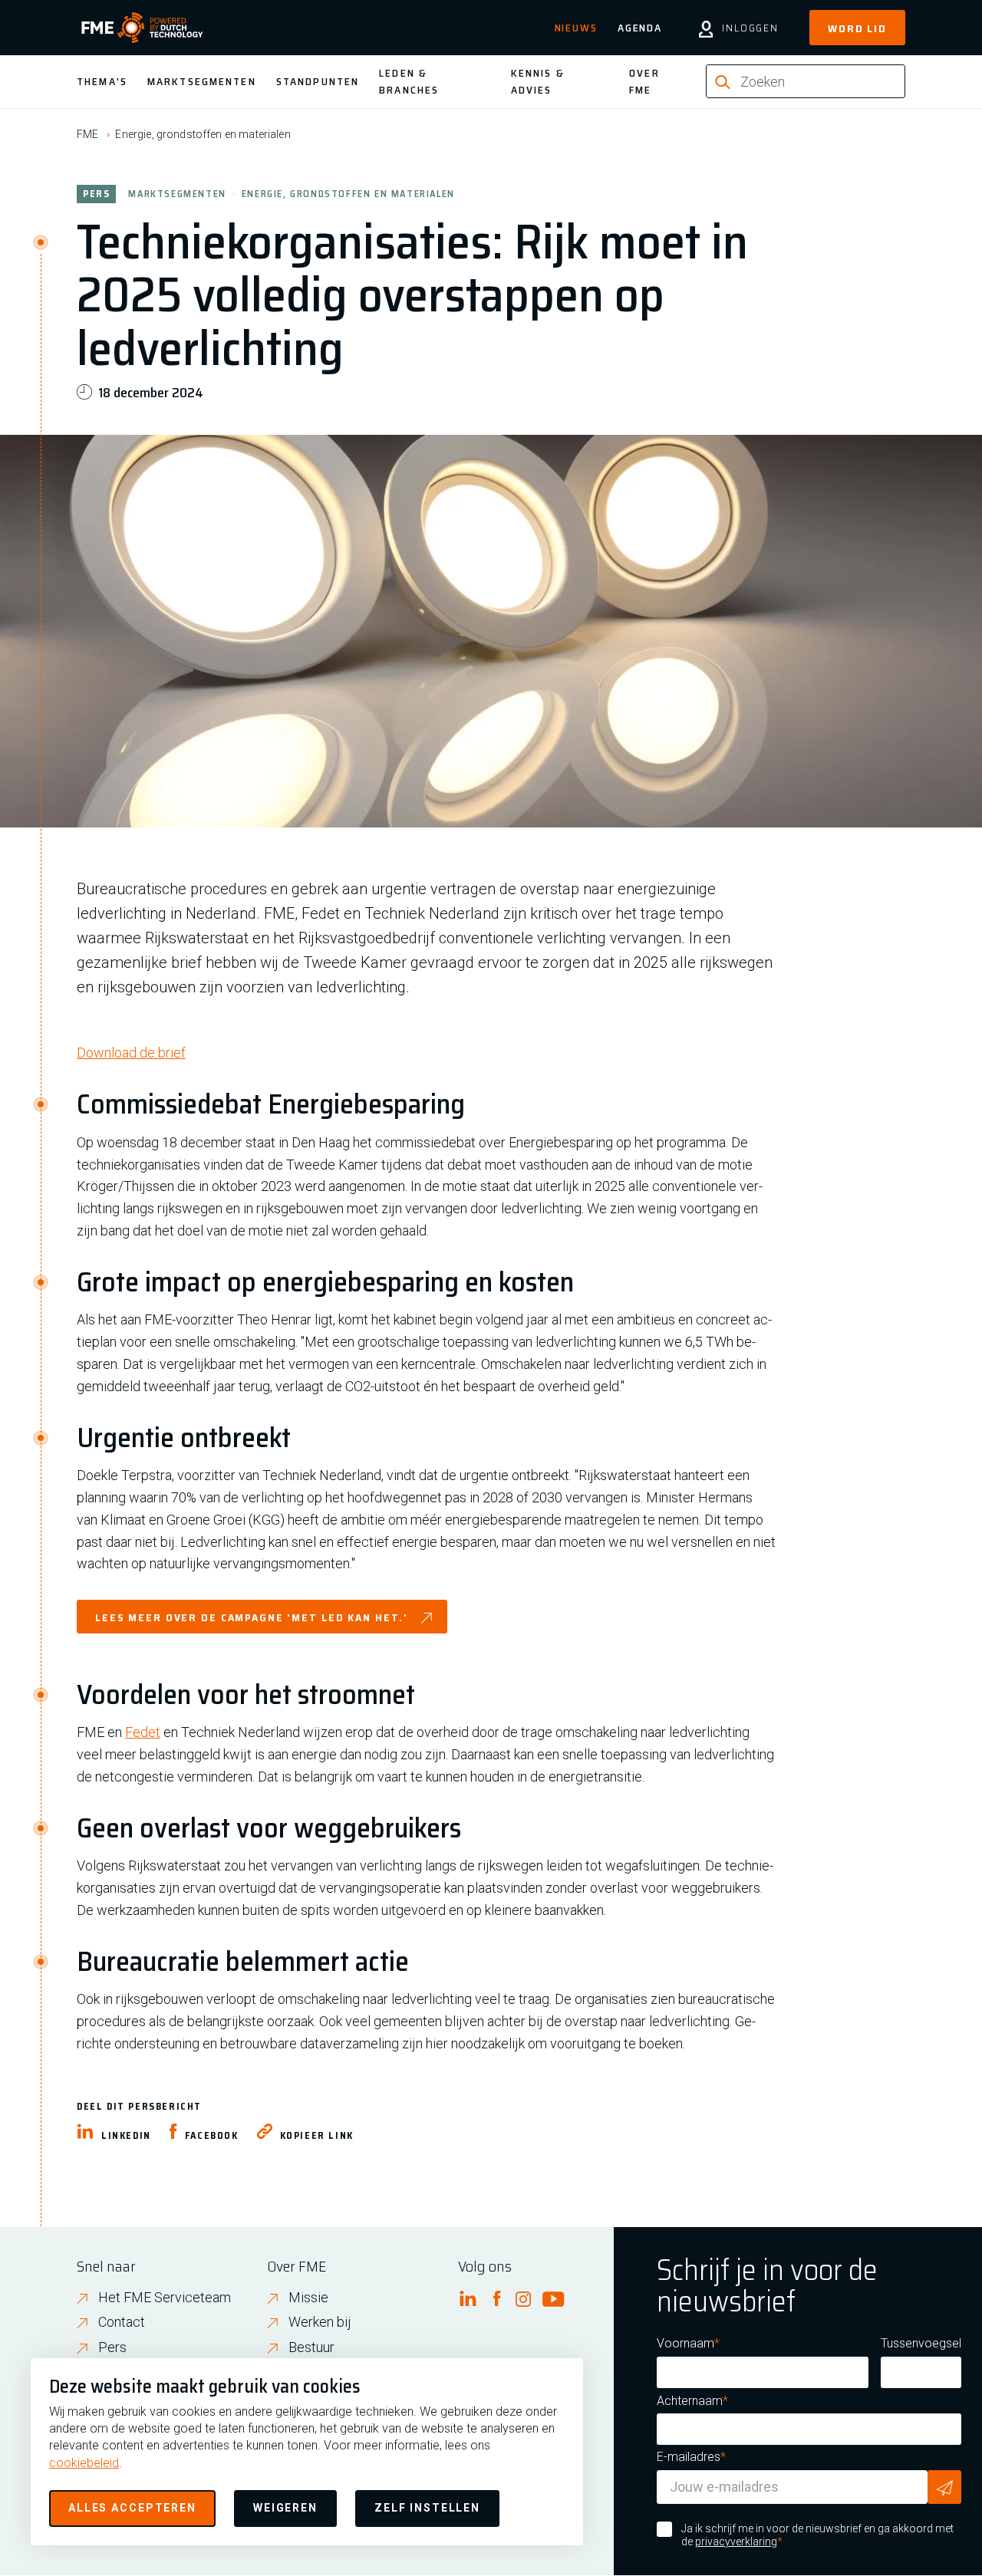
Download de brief (131, 1053)
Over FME (644, 81)
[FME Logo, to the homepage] (142, 28)
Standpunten (318, 81)
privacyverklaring (736, 2541)
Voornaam (685, 2343)
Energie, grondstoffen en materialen (203, 134)
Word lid (857, 28)
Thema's (102, 81)
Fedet (143, 1732)
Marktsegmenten (202, 81)
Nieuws (576, 28)
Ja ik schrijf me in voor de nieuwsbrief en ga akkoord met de (817, 2535)
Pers (112, 2347)
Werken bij (320, 2322)
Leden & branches (409, 81)
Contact (122, 2322)
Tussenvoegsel (921, 2343)
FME (87, 134)
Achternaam (690, 2401)
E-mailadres (689, 2457)
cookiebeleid (84, 2463)
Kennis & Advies (538, 81)
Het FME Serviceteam (165, 2297)
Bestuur (311, 2347)
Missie (308, 2297)
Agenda (640, 28)
